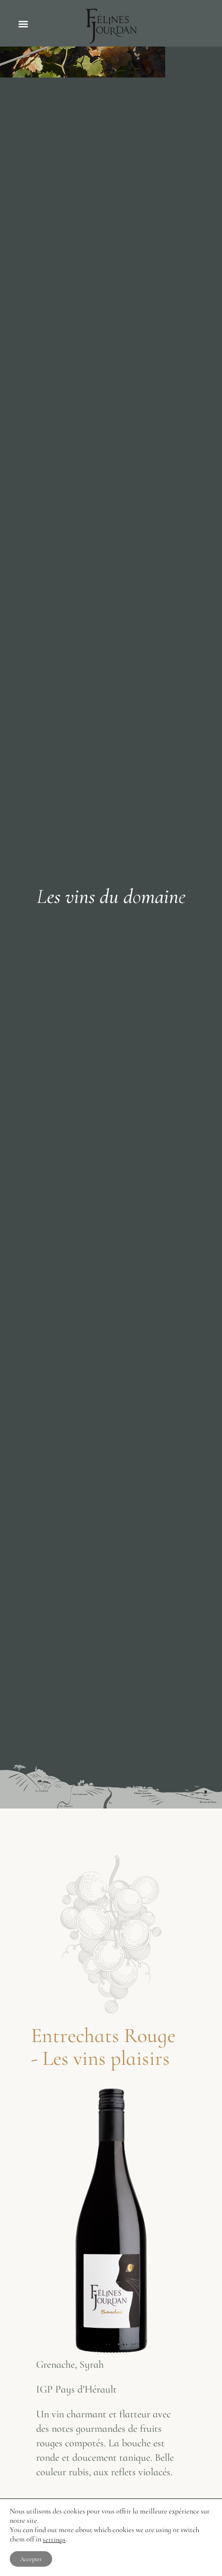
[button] (23, 24)
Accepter (31, 2559)
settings (54, 2540)
